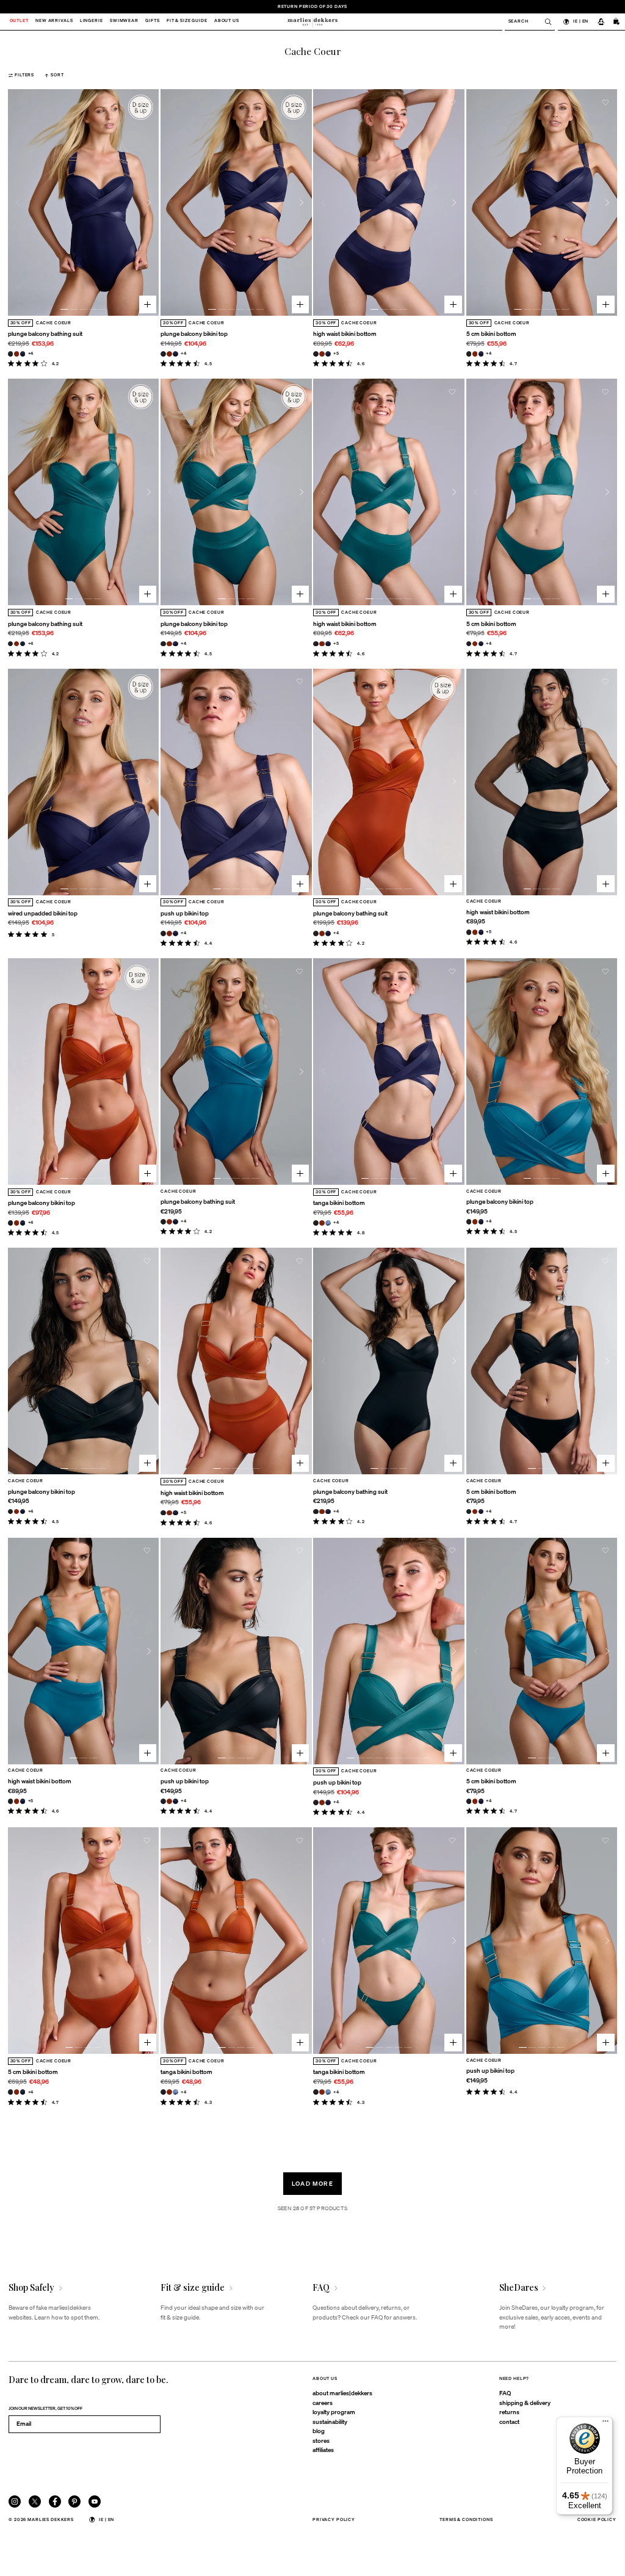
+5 (336, 353)
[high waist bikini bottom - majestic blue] (328, 354)
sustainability (330, 2421)
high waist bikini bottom (345, 333)
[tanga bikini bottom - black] (316, 1223)
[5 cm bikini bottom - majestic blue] (481, 354)
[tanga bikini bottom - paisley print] (328, 1223)
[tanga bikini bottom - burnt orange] (322, 1223)
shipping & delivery (525, 2403)
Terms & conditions (466, 2520)
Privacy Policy (334, 2520)
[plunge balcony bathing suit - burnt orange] (17, 354)
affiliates (323, 2450)
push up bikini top (185, 913)
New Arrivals (54, 22)
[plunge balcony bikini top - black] (163, 354)
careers (323, 2403)
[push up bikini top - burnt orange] (169, 933)
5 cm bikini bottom (491, 333)
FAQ (505, 2393)
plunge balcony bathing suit (45, 333)
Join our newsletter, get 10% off (45, 2408)
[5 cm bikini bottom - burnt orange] (475, 354)
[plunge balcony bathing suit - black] (11, 354)
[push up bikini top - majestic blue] (175, 933)
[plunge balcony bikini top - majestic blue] (175, 354)
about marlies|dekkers (342, 2393)
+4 (31, 353)
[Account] (601, 22)
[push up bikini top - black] (163, 933)
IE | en (581, 21)
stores (321, 2440)
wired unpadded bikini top (43, 913)
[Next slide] (149, 202)
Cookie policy (597, 2520)
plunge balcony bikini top (194, 333)
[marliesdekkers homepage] (312, 22)
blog (319, 2431)
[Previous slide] (18, 202)
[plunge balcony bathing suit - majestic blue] (23, 354)
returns (509, 2412)
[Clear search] (545, 22)
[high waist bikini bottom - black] (316, 354)
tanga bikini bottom (339, 1202)
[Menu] (605, 2424)
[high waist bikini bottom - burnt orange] (322, 354)
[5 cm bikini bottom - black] (469, 354)
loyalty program (334, 2412)
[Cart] (617, 22)
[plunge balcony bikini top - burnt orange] (169, 354)
